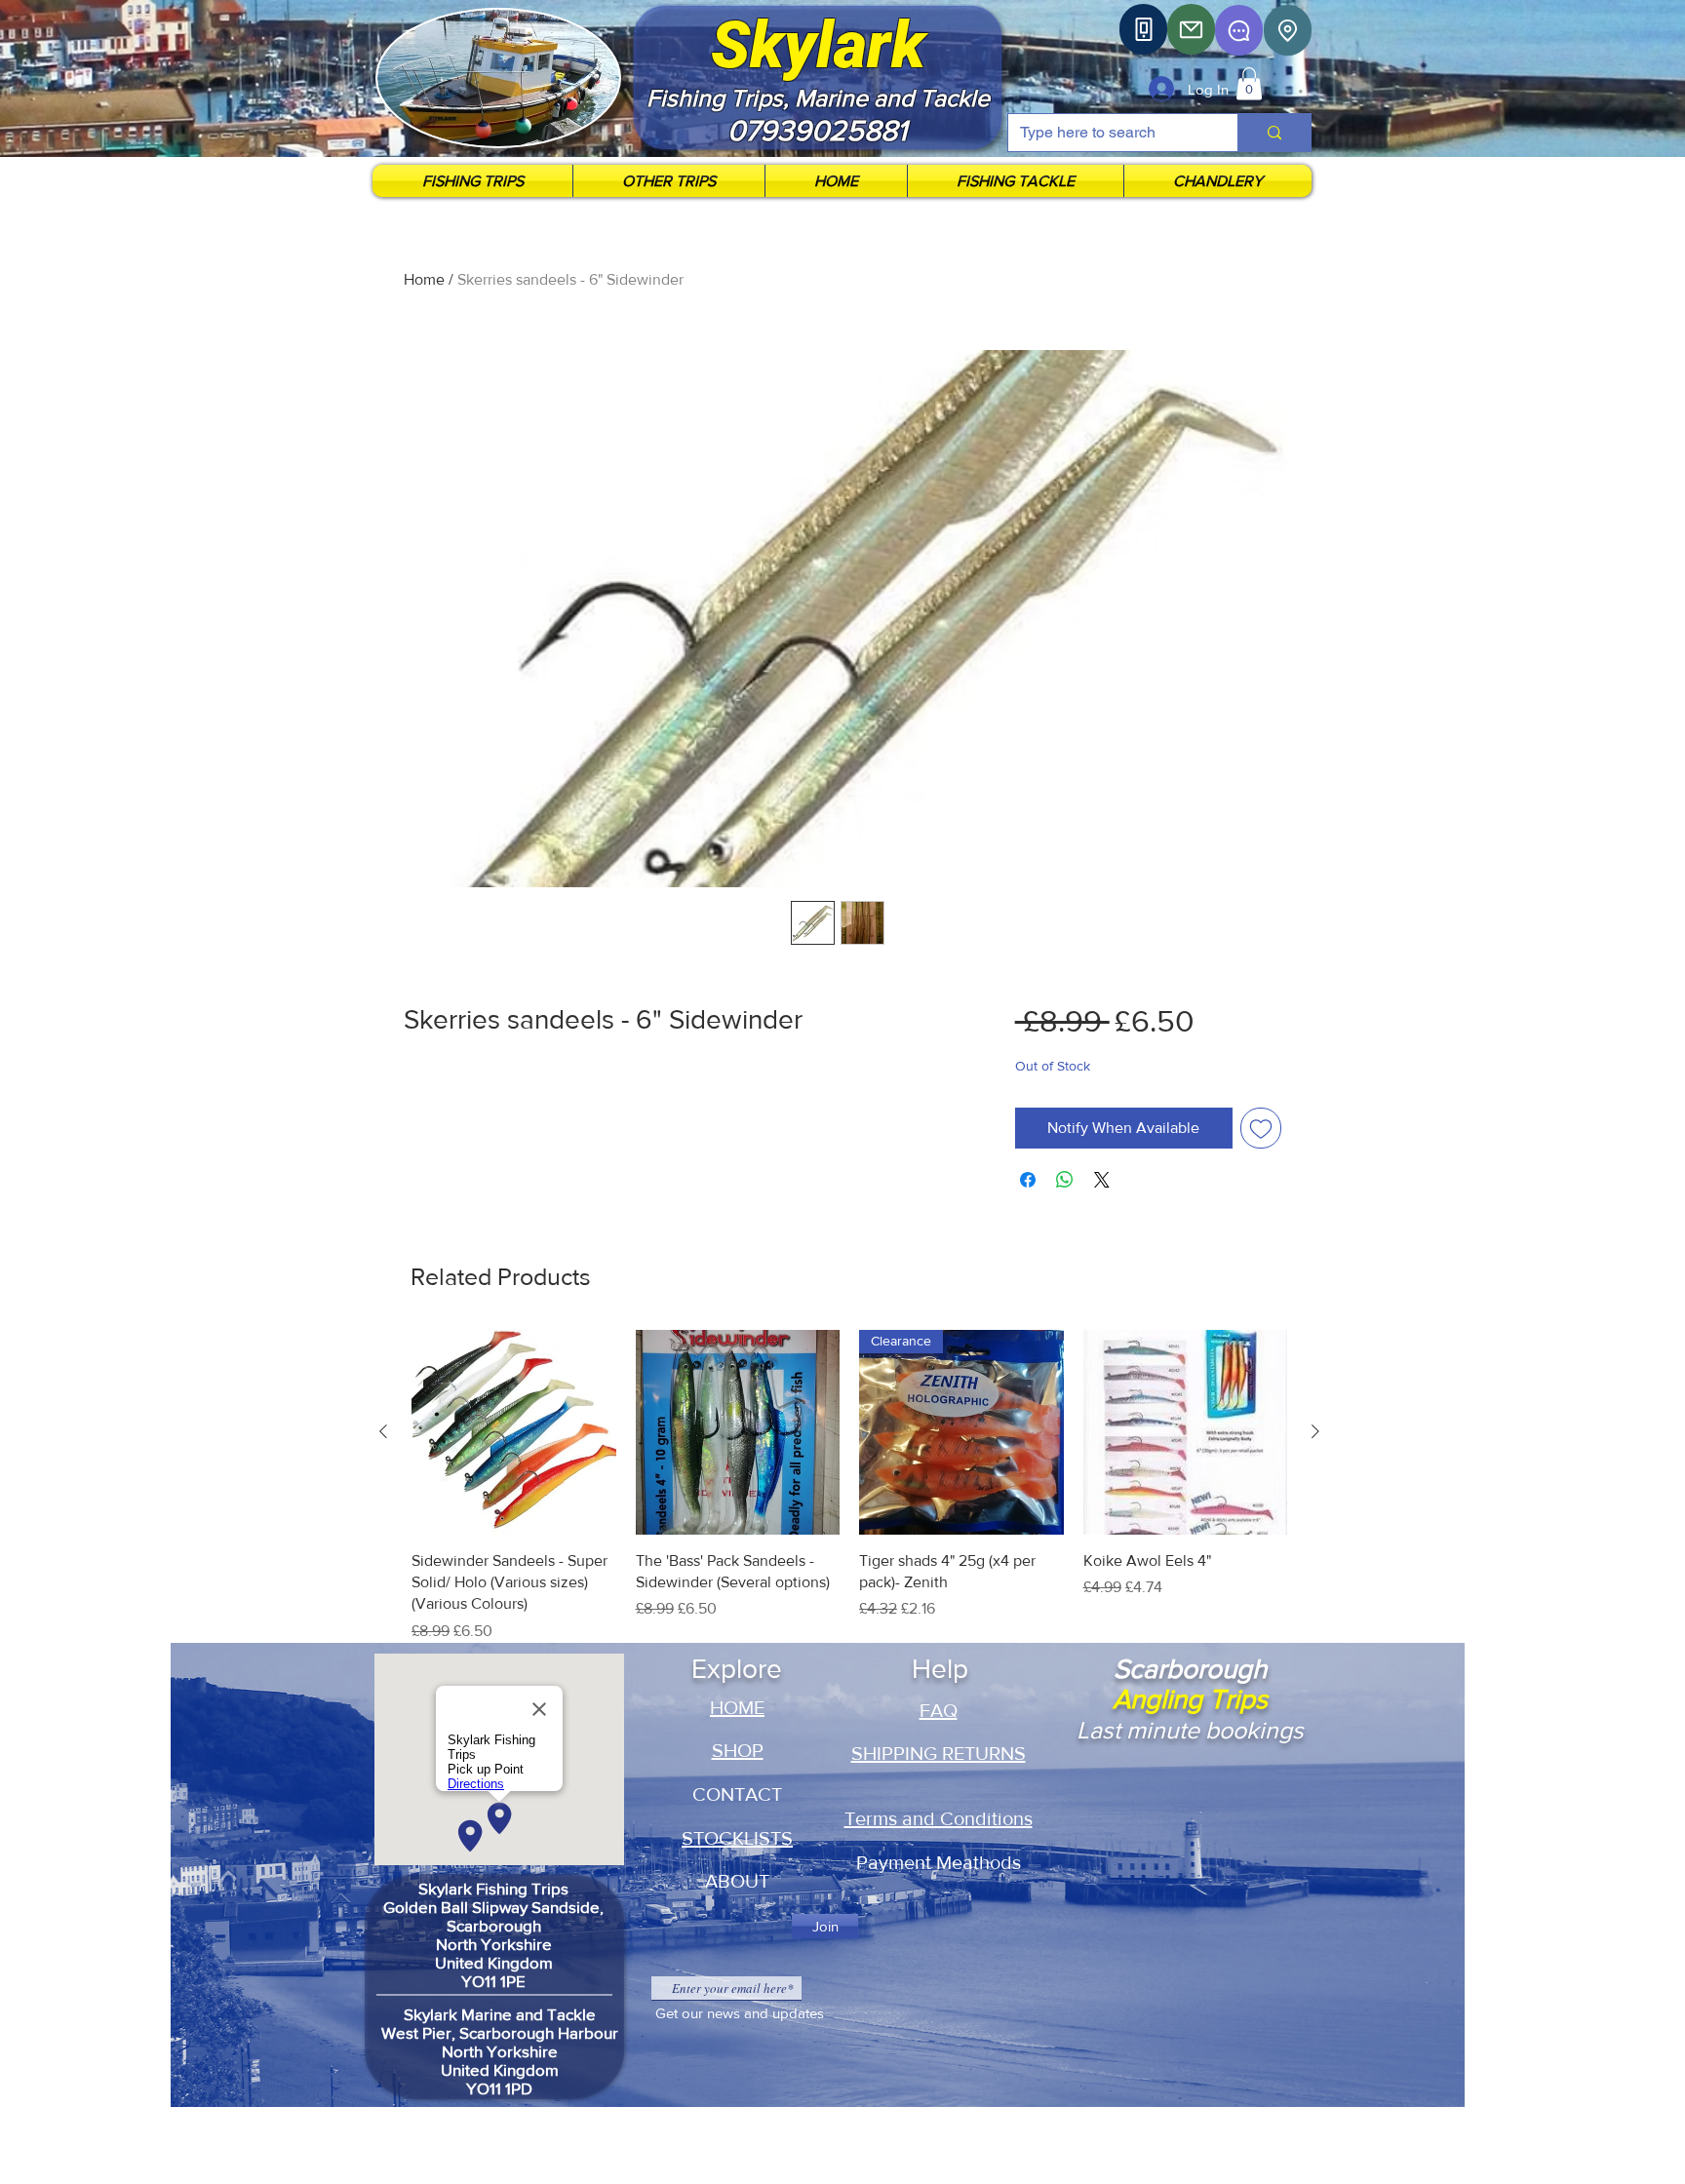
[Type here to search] (1274, 133)
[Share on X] (1102, 1180)
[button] (1249, 83)
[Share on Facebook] (1028, 1180)
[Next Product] (1315, 1431)
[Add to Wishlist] (1261, 1128)
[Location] (1288, 30)
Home (424, 279)
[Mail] (1191, 29)
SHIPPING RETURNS (939, 1753)
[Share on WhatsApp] (1065, 1180)
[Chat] (1239, 30)
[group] (849, 1486)
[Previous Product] (383, 1431)
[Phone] (1143, 29)
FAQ (939, 1710)
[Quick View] (514, 1432)
